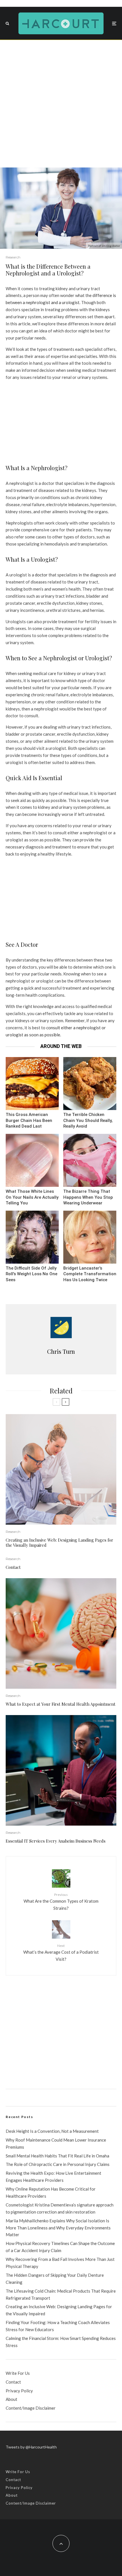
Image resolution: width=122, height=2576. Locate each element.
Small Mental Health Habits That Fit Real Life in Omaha (57, 2156)
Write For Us (18, 2373)
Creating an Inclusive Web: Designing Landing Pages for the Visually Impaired (59, 1542)
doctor (41, 575)
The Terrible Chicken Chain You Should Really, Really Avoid (88, 1120)
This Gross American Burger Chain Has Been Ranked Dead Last (29, 1120)
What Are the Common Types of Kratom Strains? (61, 1902)
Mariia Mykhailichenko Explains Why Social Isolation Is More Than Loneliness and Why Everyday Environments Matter (58, 2228)
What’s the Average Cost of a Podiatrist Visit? (61, 1953)
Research (13, 257)
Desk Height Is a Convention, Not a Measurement (52, 2131)
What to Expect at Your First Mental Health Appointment (61, 1704)
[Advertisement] (61, 104)
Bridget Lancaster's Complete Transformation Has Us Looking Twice (90, 1274)
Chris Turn (61, 1351)
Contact (13, 1567)
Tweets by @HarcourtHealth (31, 2447)
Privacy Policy (19, 2391)
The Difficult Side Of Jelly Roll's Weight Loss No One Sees (31, 1274)
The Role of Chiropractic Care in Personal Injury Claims (58, 2164)
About (11, 2399)
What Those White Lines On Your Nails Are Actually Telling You (32, 1197)
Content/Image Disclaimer (31, 2408)
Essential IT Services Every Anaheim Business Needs (56, 1841)
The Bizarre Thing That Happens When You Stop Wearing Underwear (88, 1197)
